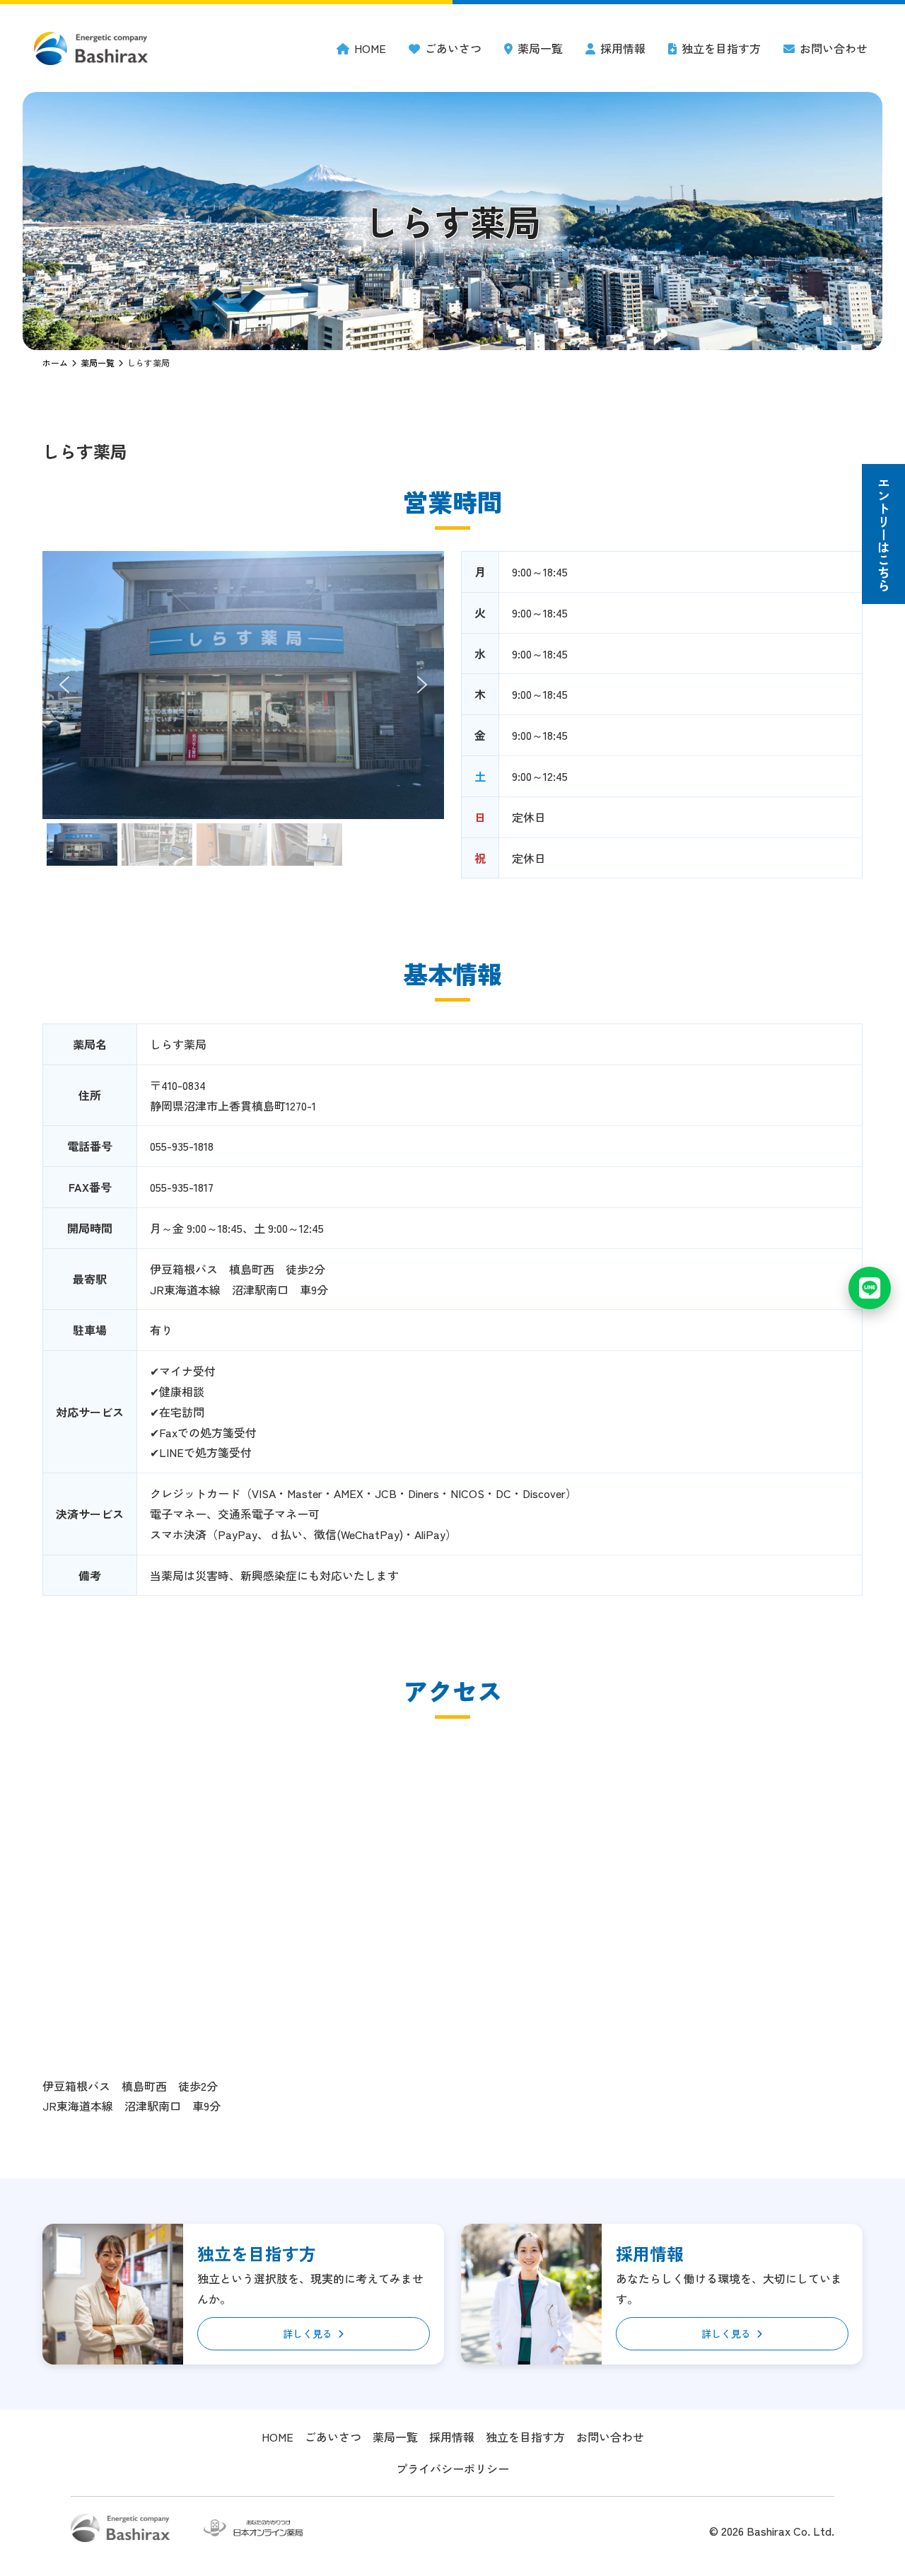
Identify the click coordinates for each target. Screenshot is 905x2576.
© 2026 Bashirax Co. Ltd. (772, 2531)
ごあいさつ (453, 48)
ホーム (55, 362)
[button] (64, 685)
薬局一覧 (540, 48)
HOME (370, 48)
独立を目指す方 (721, 48)
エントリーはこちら (884, 534)
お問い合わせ (834, 48)
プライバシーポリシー (452, 2468)
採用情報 (623, 48)
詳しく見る (308, 2333)
